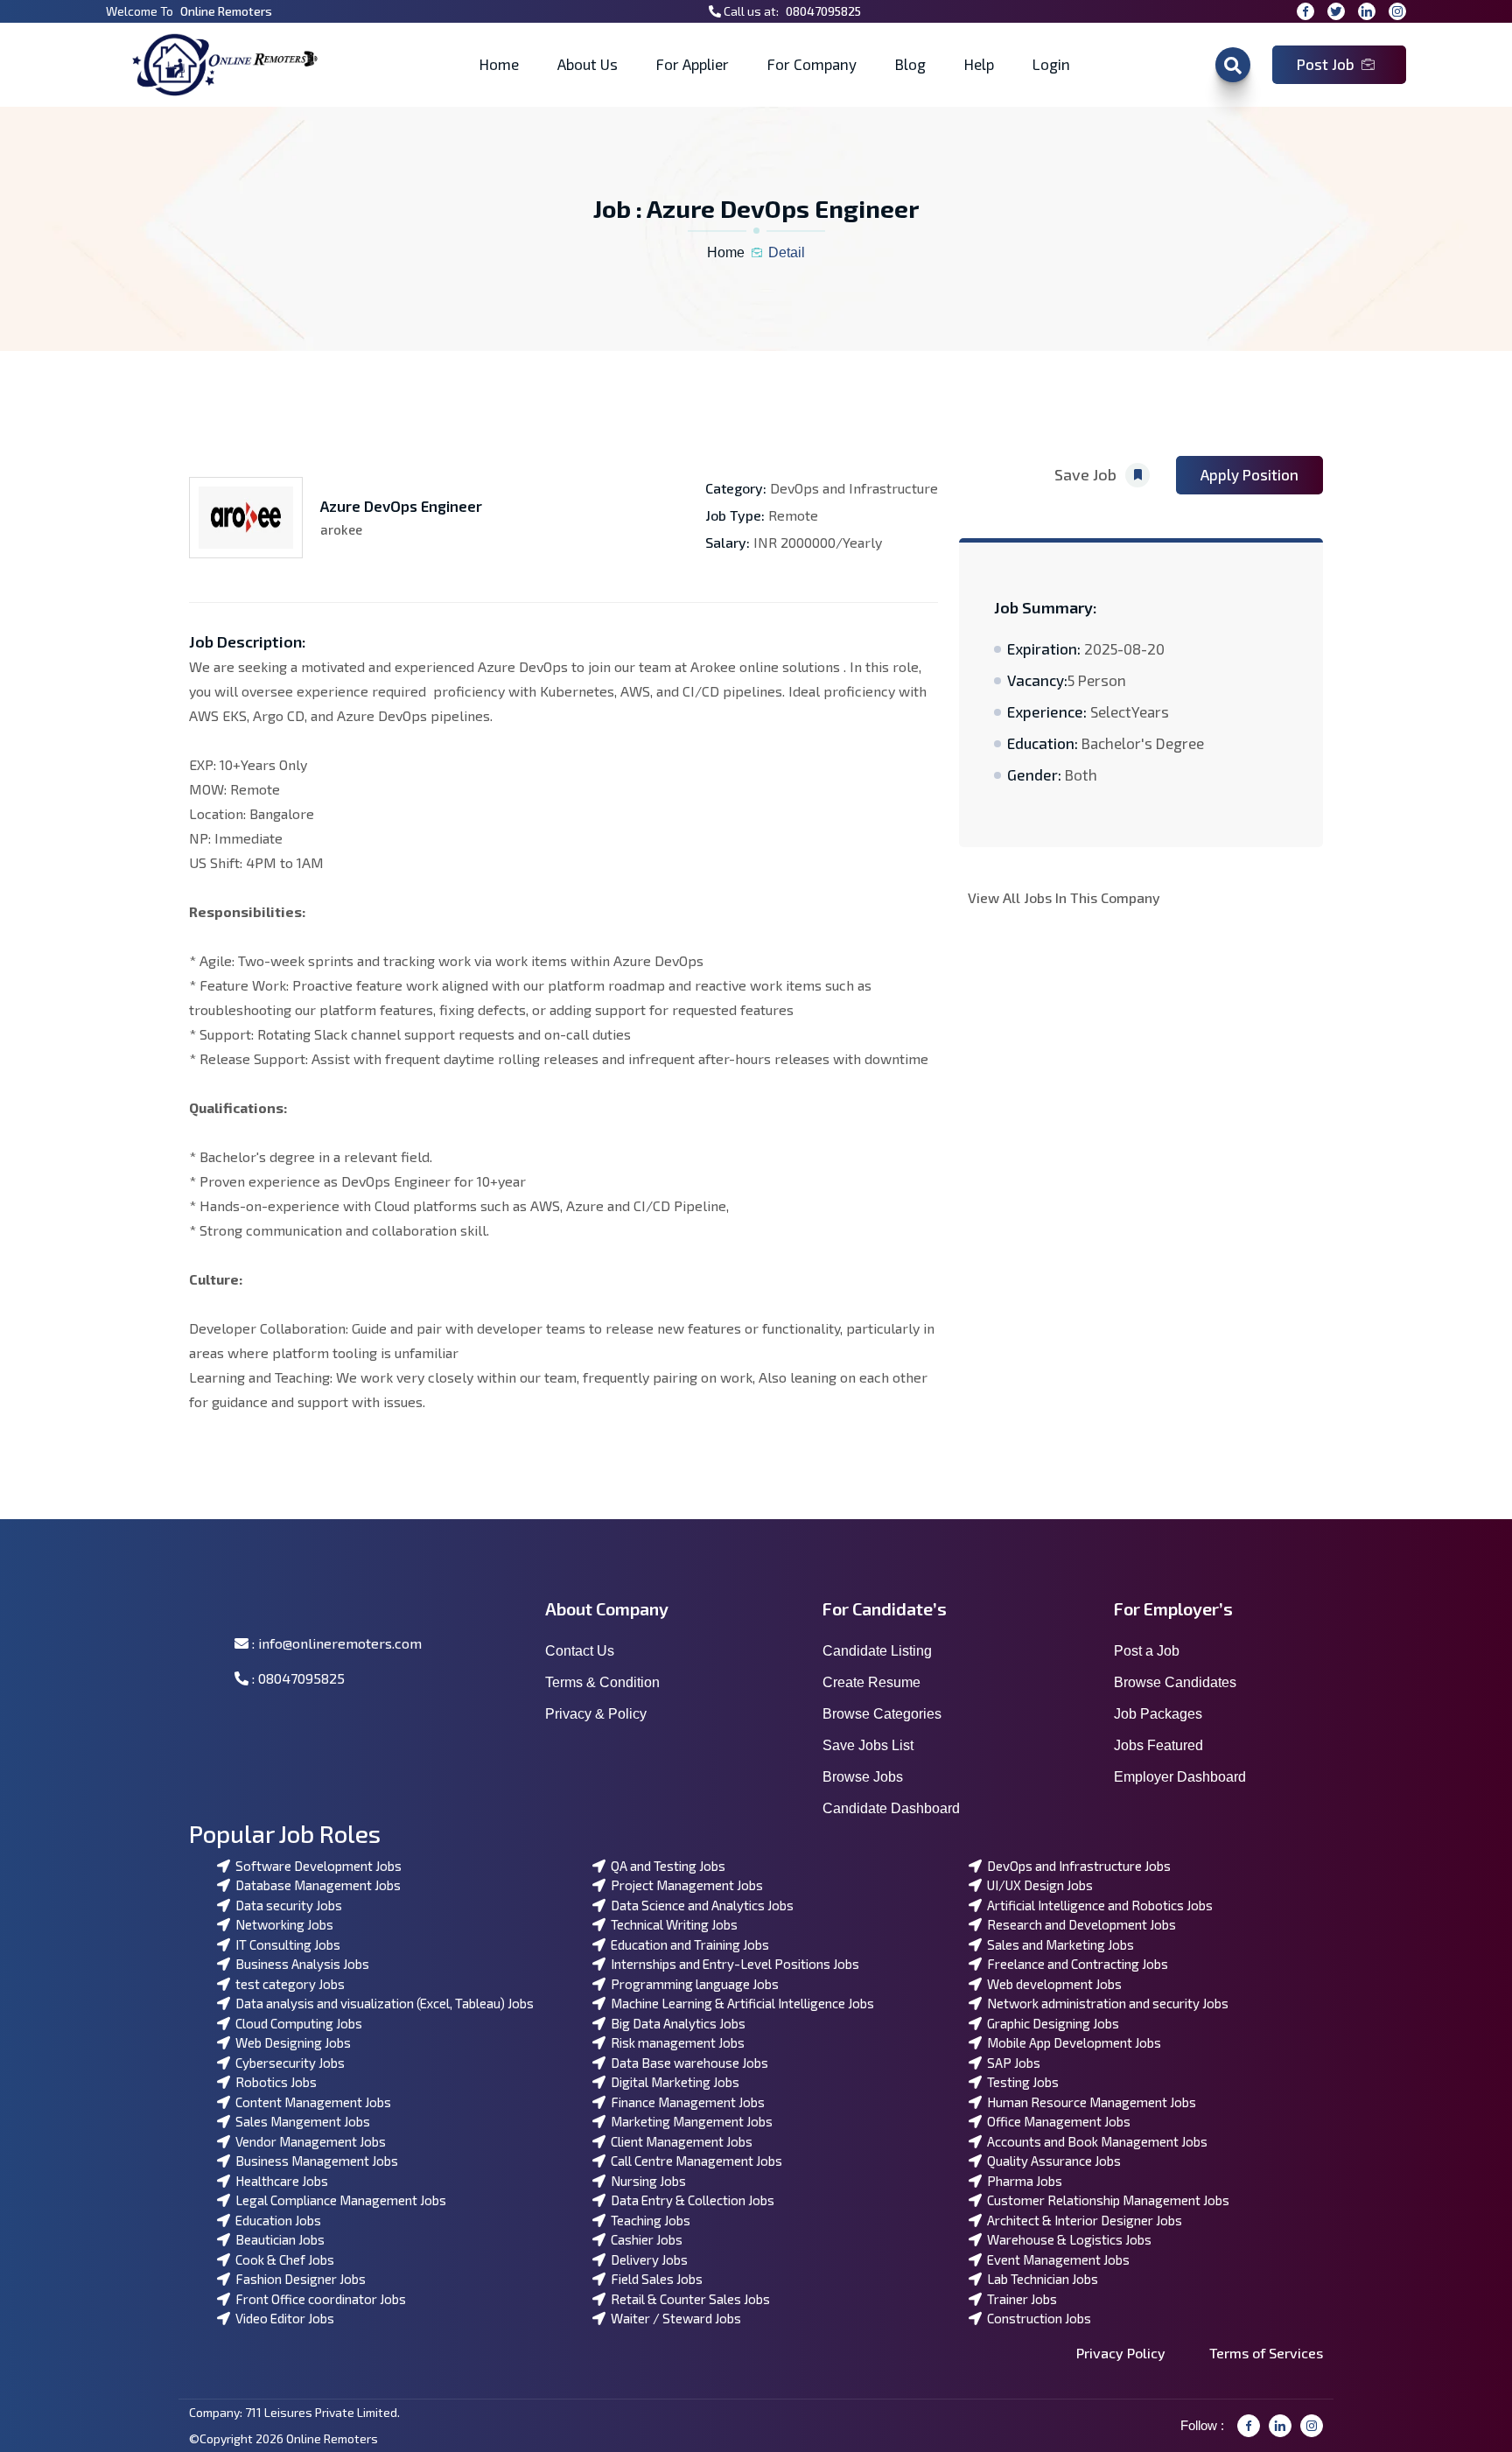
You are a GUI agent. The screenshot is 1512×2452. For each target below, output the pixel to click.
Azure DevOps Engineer (401, 506)
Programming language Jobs (692, 1984)
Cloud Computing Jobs (296, 2023)
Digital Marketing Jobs (672, 2082)
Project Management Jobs (684, 1885)
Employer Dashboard (1180, 1777)
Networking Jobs (282, 1924)
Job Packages (1158, 1714)
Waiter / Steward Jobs (673, 2318)
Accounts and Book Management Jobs (1095, 2141)
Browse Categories (882, 1714)
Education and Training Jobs (687, 1944)
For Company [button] (812, 64)
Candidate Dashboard (891, 1808)
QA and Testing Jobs (665, 1866)
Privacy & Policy (596, 1714)
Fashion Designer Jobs (298, 2279)
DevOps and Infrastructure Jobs (1076, 1866)
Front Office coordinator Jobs (318, 2299)
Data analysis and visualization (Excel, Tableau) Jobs (382, 2003)
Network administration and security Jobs (1105, 2003)
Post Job (1326, 64)
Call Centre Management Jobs (694, 2161)
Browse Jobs (863, 1777)
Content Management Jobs (311, 2102)
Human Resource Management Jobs (1089, 2102)
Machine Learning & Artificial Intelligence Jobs (740, 2003)
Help (979, 64)
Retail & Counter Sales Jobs (688, 2299)
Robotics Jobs (273, 2082)
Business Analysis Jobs (300, 1964)
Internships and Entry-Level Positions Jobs (732, 1964)
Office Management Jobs (1056, 2121)
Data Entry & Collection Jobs (690, 2200)
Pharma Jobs (1022, 2181)
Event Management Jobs (1056, 2259)
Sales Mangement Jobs (300, 2121)
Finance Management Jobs (685, 2102)
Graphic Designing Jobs (1050, 2023)
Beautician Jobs (277, 2239)
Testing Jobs (1020, 2082)
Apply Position (1249, 474)
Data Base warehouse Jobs (687, 2063)
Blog (910, 64)
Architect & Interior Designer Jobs (1082, 2220)
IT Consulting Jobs (285, 1944)
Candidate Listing (877, 1651)
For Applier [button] (693, 64)
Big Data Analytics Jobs (675, 2023)
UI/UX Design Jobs (1037, 1885)
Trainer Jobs (1019, 2299)
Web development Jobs (1052, 1984)
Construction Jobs (1036, 2318)
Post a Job (1147, 1651)
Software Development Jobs (316, 1866)
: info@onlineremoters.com (335, 1643)
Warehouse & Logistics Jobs (1067, 2239)
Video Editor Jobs (282, 2318)
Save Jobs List (868, 1745)
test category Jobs (287, 1984)
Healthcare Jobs (279, 2181)
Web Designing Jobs (290, 2042)
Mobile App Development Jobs (1071, 2042)
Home (499, 64)
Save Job (1085, 474)
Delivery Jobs (647, 2259)
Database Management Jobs (315, 1885)
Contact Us (580, 1651)
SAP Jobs (1011, 2063)
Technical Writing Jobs (672, 1924)
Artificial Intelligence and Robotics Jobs (1097, 1905)
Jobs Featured (1158, 1745)
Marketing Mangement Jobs (689, 2121)
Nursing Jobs (646, 2181)
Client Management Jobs (679, 2141)
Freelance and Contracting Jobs (1075, 1964)
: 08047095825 (297, 1678)
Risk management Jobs (675, 2042)
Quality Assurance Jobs (1051, 2161)
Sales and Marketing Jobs (1058, 1944)
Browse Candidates (1175, 1682)
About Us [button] (588, 64)
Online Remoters (226, 11)
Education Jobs (276, 2220)
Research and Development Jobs (1079, 1924)
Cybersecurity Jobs (287, 2063)
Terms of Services (1266, 2353)
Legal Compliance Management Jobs (338, 2200)
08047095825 (823, 11)
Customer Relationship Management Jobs (1106, 2200)
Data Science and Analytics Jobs (700, 1905)
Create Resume (871, 1682)
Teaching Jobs (648, 2220)
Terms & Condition (602, 1682)
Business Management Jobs (314, 2161)
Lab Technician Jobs (1040, 2279)
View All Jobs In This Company (1064, 898)
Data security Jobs (286, 1905)
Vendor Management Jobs (308, 2141)
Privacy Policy (1121, 2353)
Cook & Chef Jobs (282, 2259)
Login (1051, 64)
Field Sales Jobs (654, 2279)
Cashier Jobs (644, 2239)
